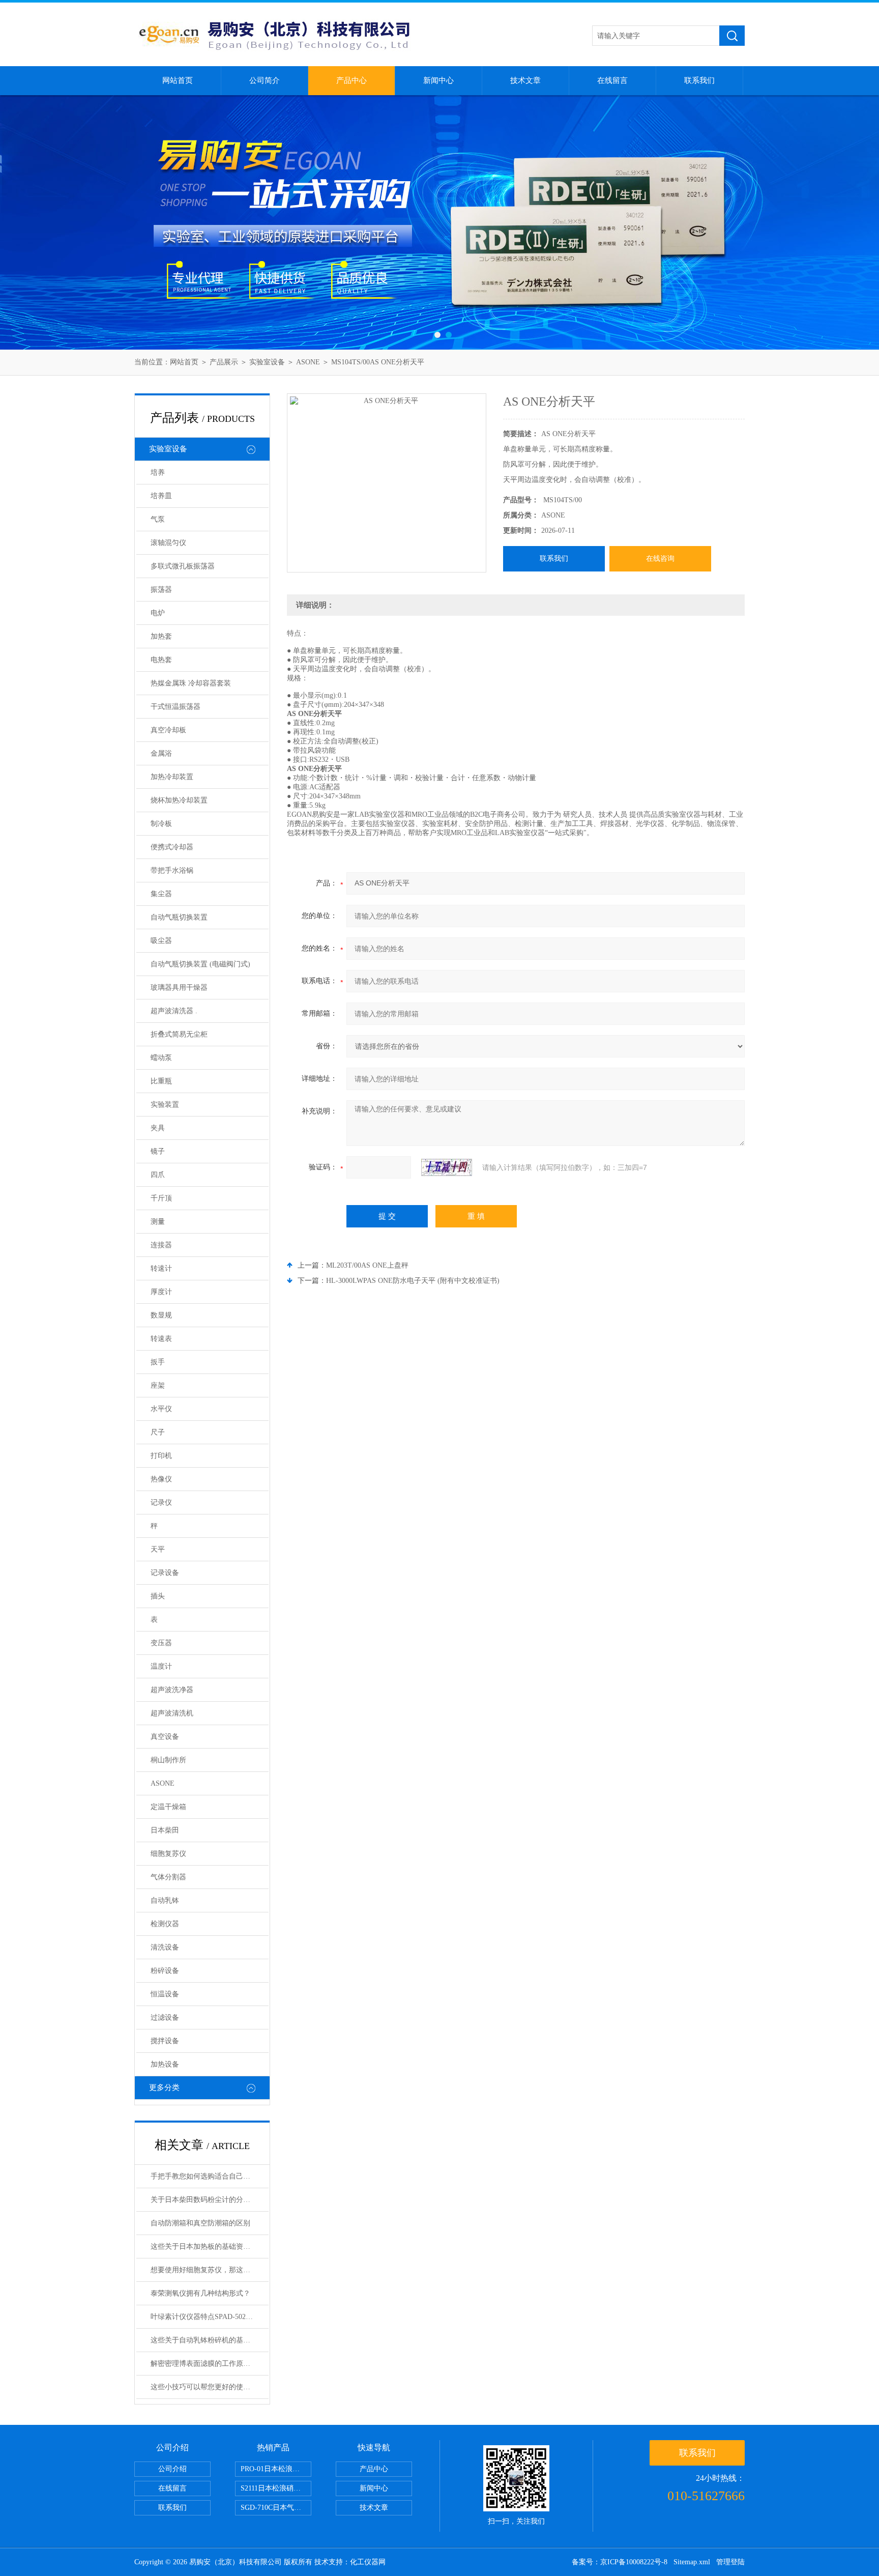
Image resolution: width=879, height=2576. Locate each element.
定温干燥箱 (168, 1807)
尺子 (158, 1432)
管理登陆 (730, 2562)
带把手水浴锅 (172, 870)
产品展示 (224, 362)
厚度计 (161, 1292)
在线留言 (612, 80)
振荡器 (161, 590)
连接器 (161, 1245)
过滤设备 (165, 2017)
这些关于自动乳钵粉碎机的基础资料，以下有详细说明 (210, 2340)
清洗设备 (165, 1947)
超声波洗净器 (172, 1690)
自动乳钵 (165, 1900)
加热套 (161, 636)
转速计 (161, 1268)
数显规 (161, 1315)
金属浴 (161, 753)
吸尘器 (161, 941)
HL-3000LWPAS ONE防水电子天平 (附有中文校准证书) (413, 1281)
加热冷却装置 (172, 777)
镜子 (158, 1151)
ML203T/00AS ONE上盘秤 (367, 1265)
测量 (158, 1222)
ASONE (308, 362)
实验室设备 (267, 362)
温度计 (161, 1666)
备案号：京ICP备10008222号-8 (620, 2562)
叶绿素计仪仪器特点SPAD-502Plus (204, 2317)
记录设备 (165, 1573)
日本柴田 (165, 1830)
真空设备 (165, 1737)
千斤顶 (161, 1198)
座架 (158, 1385)
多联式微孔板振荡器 (183, 566)
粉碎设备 (165, 1971)
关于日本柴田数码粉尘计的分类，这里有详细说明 (210, 2200)
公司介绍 (172, 2469)
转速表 (161, 1339)
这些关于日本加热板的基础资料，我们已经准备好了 (210, 2246)
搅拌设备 (165, 2041)
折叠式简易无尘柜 (179, 1034)
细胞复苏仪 (168, 1854)
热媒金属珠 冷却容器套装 (191, 683)
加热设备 (165, 2064)
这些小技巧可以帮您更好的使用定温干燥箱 (210, 2387)
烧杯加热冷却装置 (179, 800)
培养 (158, 473)
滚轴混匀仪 (168, 543)
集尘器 (161, 894)
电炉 (158, 613)
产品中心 (351, 80)
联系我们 (699, 80)
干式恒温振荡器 (175, 707)
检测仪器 (165, 1924)
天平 (158, 1549)
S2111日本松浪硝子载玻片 (276, 2488)
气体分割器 (168, 1877)
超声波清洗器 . (174, 1011)
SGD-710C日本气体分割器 (276, 2508)
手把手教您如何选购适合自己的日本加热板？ (210, 2176)
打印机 (161, 1456)
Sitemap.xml (692, 2562)
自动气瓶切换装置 (179, 917)
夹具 (158, 1128)
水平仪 (161, 1409)
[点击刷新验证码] (447, 1167)
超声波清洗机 (172, 1713)
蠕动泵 (161, 1058)
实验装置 (165, 1105)
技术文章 (525, 80)
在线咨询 (660, 559)
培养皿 (161, 496)
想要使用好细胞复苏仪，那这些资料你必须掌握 (210, 2270)
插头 (158, 1596)
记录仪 (161, 1502)
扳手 (158, 1362)
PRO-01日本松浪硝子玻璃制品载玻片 (276, 2469)
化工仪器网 (368, 2562)
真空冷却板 (168, 730)
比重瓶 (161, 1081)
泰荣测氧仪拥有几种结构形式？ (200, 2293)
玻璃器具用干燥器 (179, 988)
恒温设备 (165, 1994)
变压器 (161, 1643)
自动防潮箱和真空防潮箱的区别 (200, 2223)
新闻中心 (438, 80)
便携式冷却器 (172, 847)
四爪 (158, 1175)
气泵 (158, 519)
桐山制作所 (168, 1760)
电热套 (161, 660)
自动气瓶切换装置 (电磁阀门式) (200, 964)
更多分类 (164, 2087)
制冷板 (161, 824)
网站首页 (178, 80)
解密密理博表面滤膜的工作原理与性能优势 (210, 2364)
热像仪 (161, 1479)
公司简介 (265, 80)
